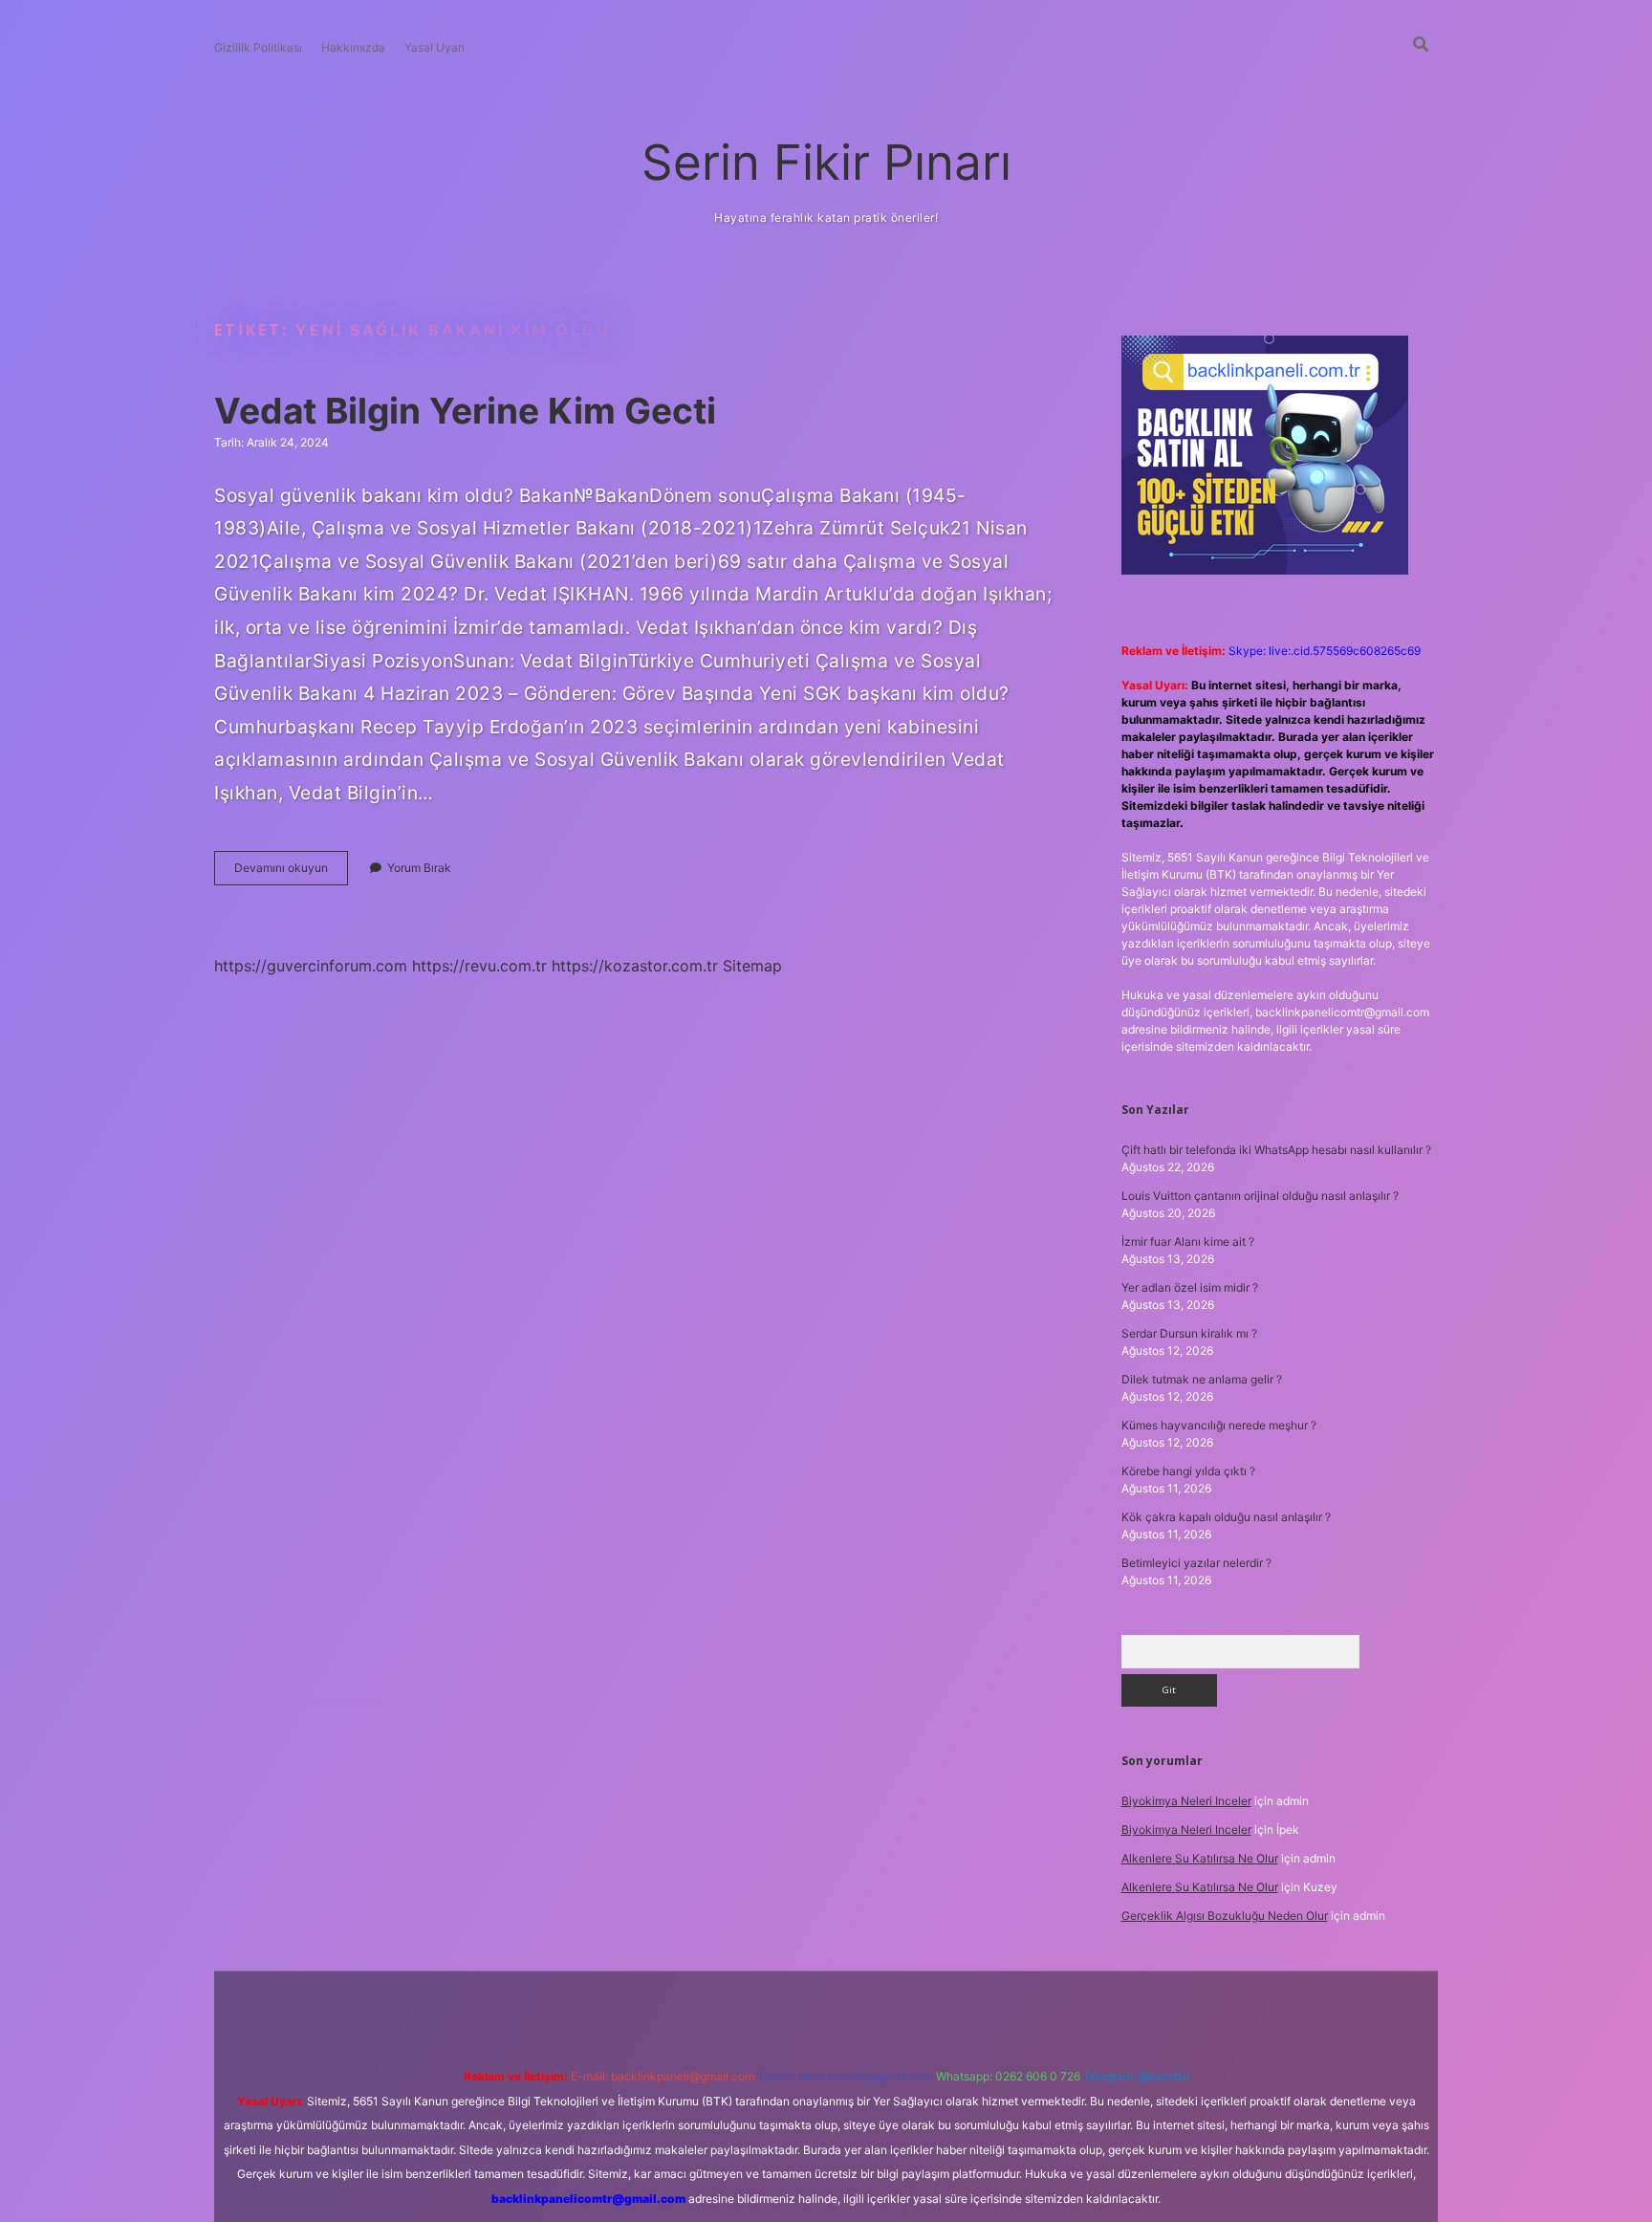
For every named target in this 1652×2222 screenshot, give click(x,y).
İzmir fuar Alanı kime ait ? (1188, 1242)
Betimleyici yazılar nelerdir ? (1196, 1563)
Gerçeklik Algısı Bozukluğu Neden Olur (1225, 1916)
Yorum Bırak (419, 868)
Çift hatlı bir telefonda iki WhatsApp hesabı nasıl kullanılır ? (1276, 1150)
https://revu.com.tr (479, 966)
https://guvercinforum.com (311, 966)
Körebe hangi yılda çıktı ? (1188, 1471)
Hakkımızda (353, 47)
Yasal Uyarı (435, 47)
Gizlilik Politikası (258, 47)
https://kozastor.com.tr (635, 966)
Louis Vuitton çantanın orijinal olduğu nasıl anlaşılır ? (1260, 1196)
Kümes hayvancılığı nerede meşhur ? (1219, 1425)
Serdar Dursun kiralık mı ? (1189, 1333)
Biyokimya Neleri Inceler (1186, 1801)
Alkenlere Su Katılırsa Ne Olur (1200, 1858)
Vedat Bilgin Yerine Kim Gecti (465, 411)
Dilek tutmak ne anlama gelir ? (1202, 1379)
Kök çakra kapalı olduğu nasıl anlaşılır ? (1226, 1517)
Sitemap (752, 966)
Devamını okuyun (291, 872)
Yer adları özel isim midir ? (1190, 1287)
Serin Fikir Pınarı (826, 162)
